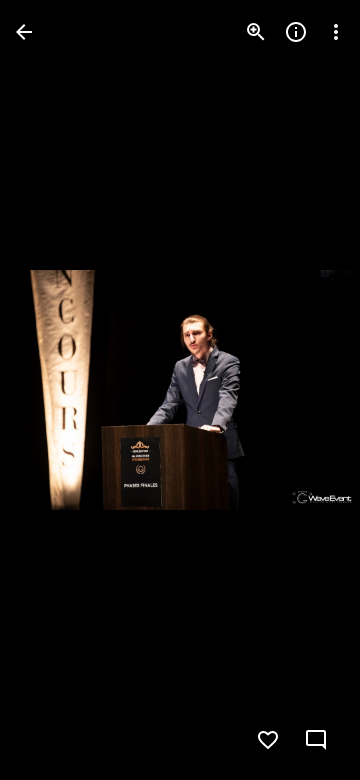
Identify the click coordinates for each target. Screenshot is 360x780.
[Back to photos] (24, 32)
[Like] (268, 740)
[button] (56, 390)
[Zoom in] (256, 32)
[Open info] (296, 32)
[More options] (336, 32)
